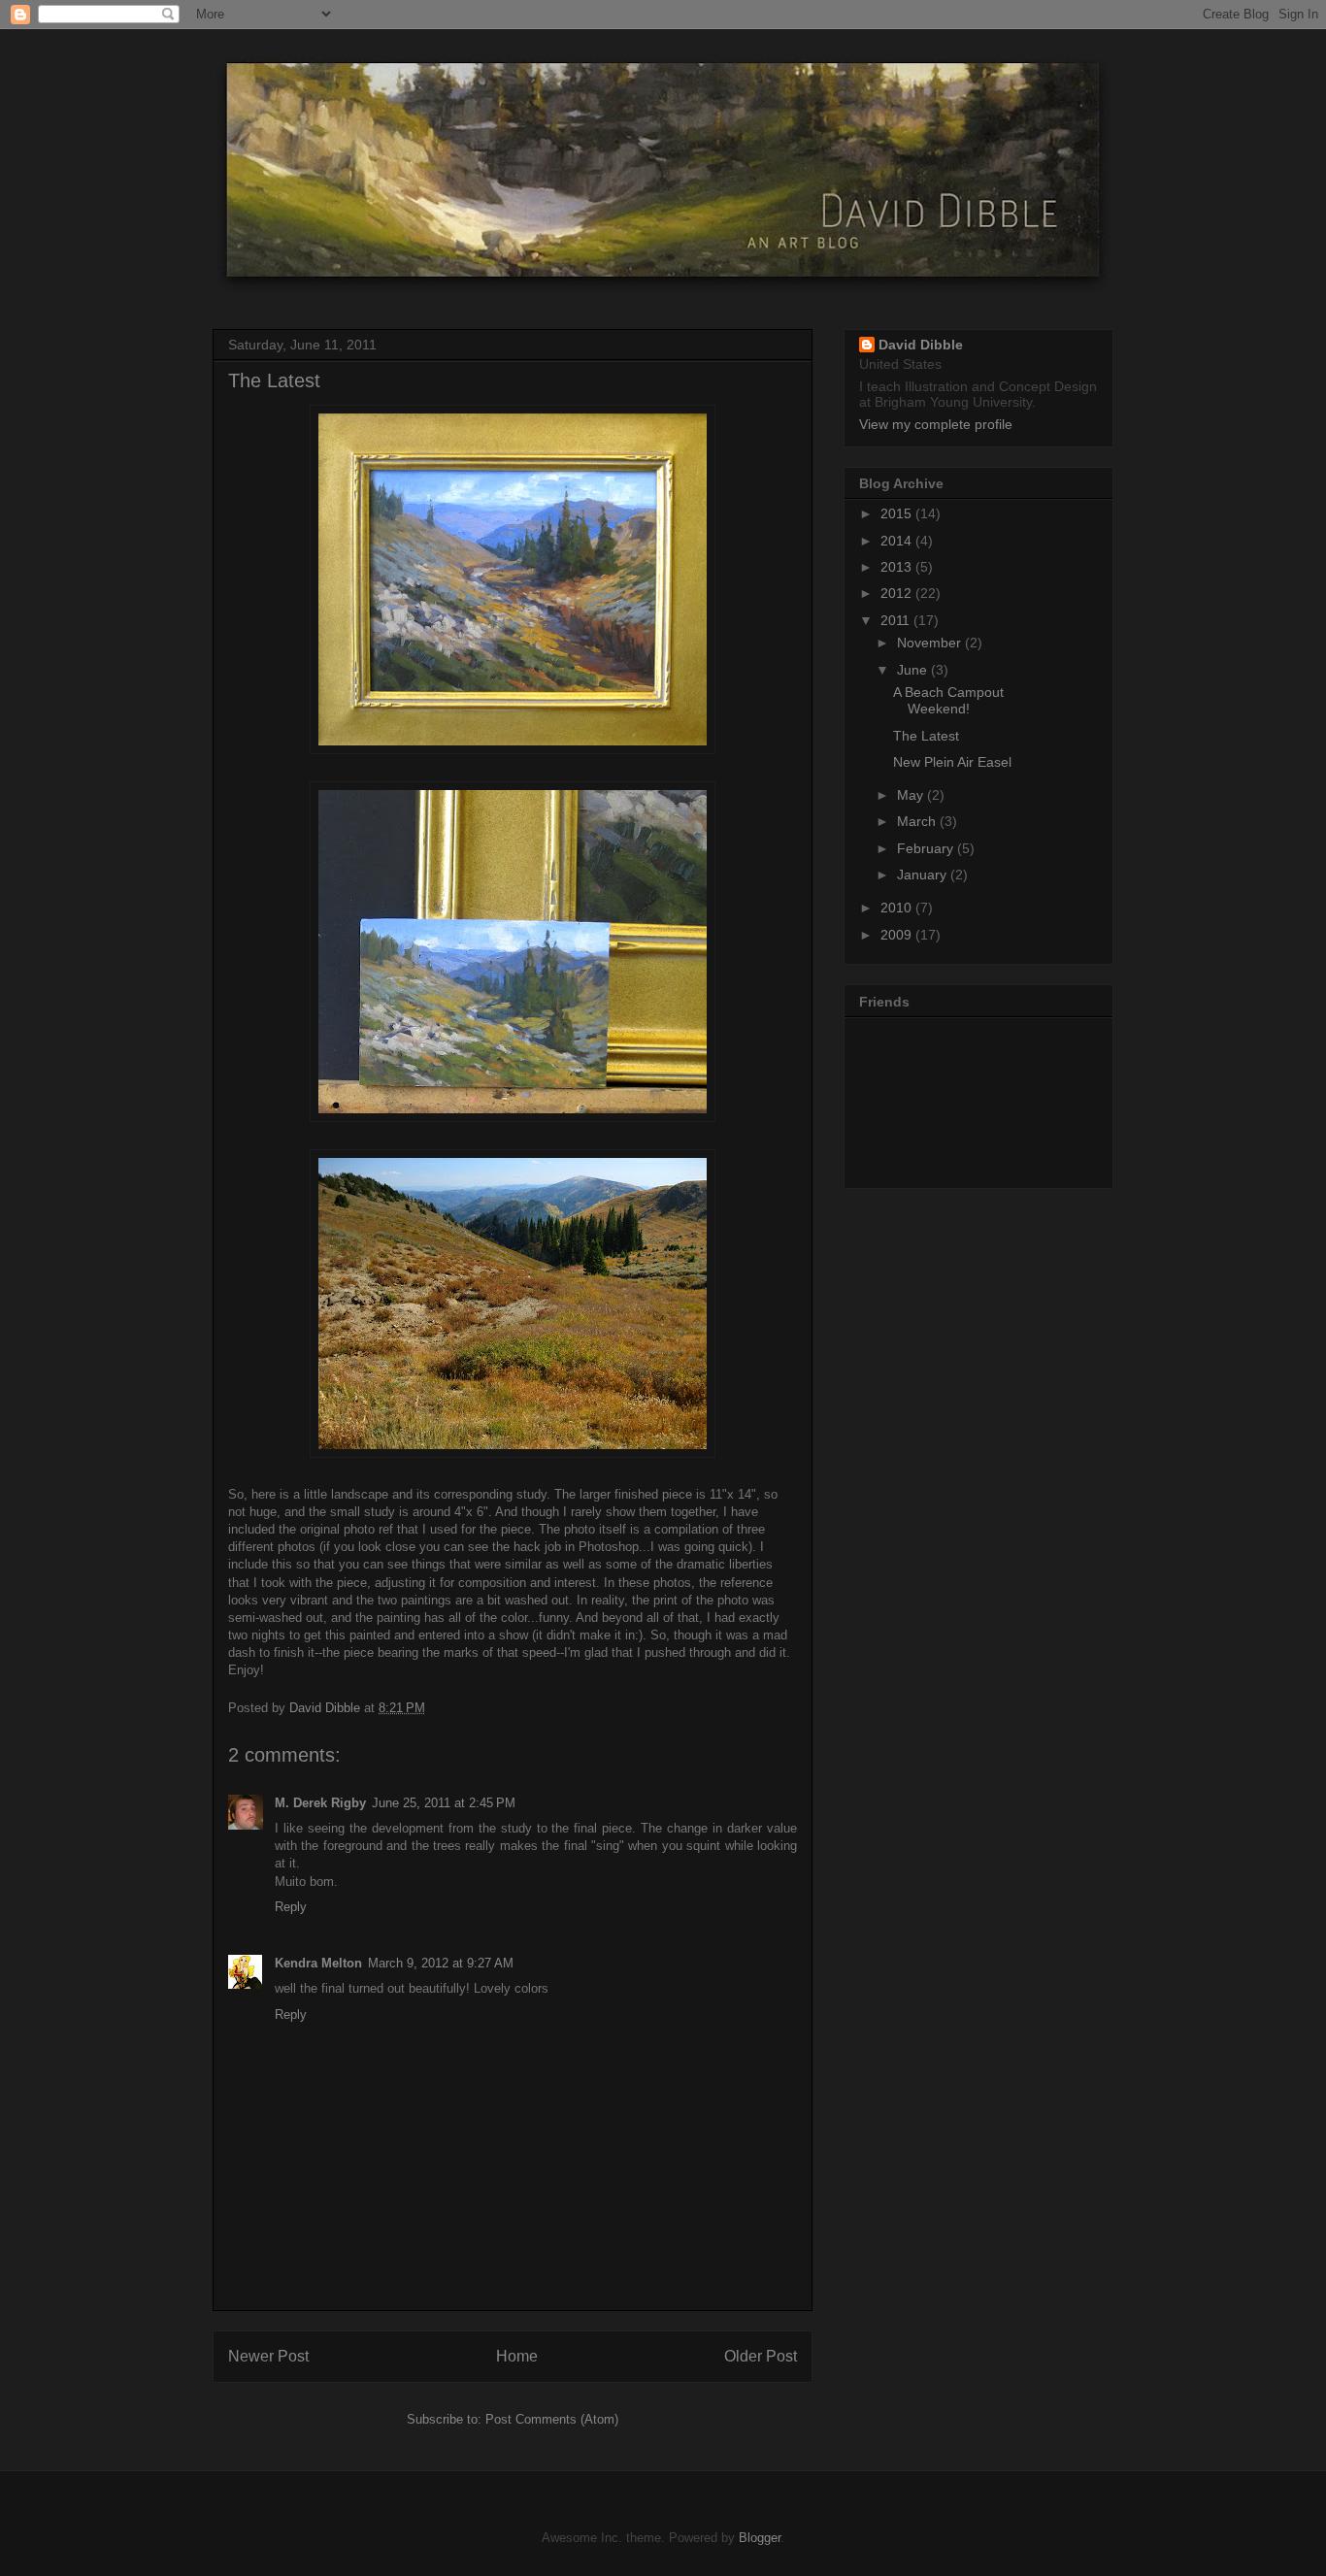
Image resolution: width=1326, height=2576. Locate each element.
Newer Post (268, 2356)
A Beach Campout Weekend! (948, 700)
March (918, 821)
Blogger (760, 2538)
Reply (291, 1907)
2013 (898, 567)
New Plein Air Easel (952, 762)
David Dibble (921, 345)
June (914, 670)
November (931, 643)
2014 (898, 541)
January (924, 875)
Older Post (761, 2356)
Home (517, 2356)
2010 (898, 908)
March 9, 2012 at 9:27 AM (441, 1963)
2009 (898, 935)
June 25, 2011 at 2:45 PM (444, 1803)
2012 (898, 593)
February (927, 848)
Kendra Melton (318, 1963)
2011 (897, 620)
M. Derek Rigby (320, 1803)
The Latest (926, 736)
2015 (898, 513)
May (912, 795)
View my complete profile (936, 424)
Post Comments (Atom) (552, 2419)
